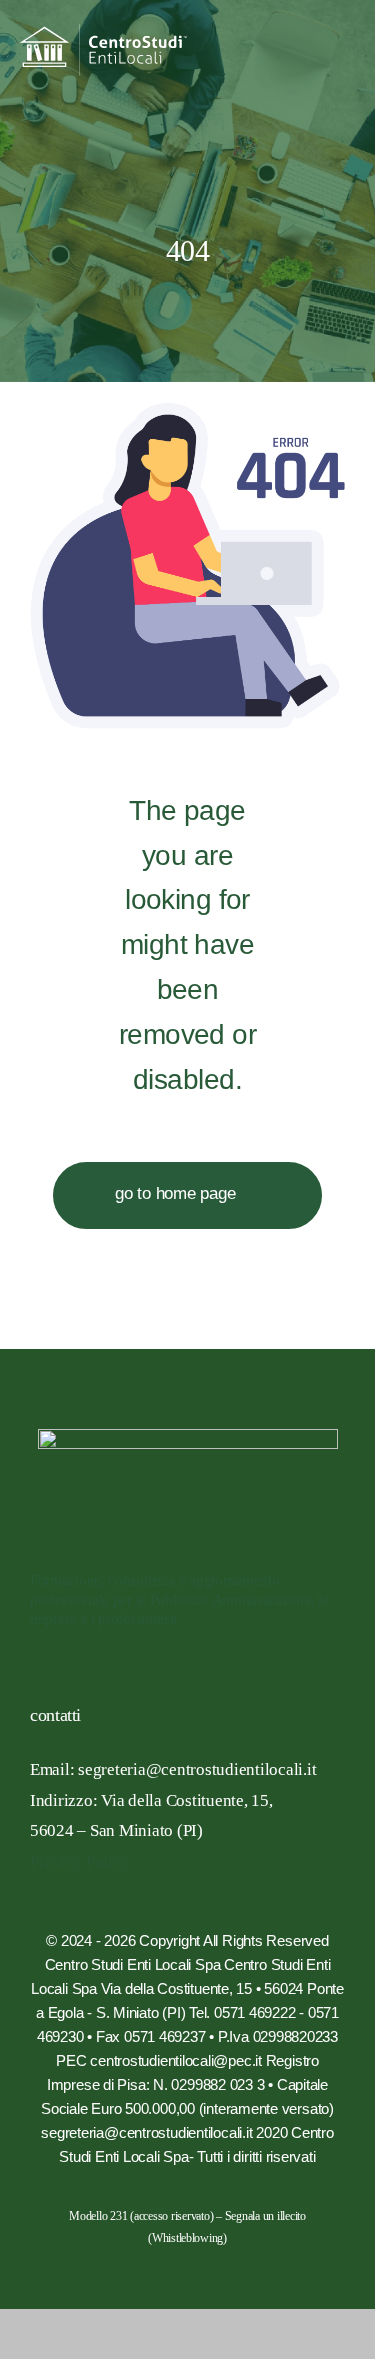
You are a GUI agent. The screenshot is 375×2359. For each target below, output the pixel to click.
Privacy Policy (79, 1861)
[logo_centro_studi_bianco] (104, 32)
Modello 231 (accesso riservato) (141, 2216)
